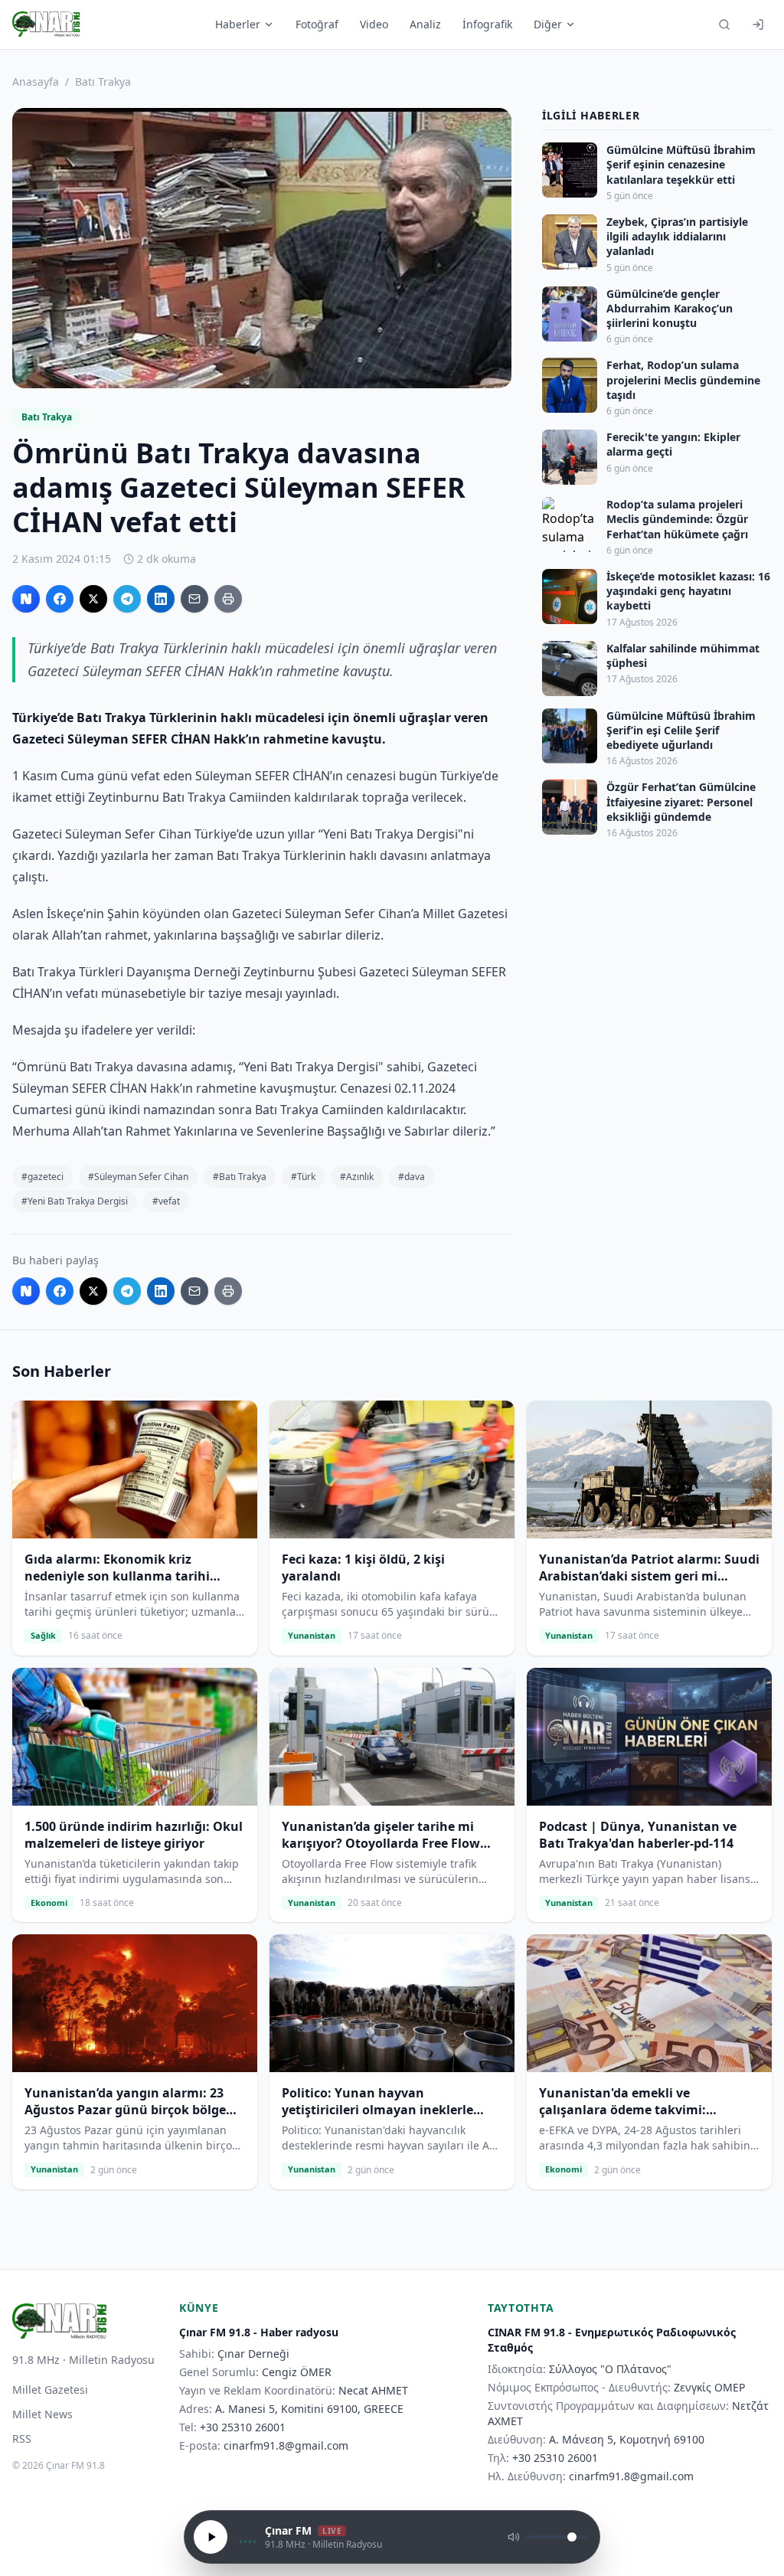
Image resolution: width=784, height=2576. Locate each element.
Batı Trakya (103, 82)
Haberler (238, 24)
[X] (93, 599)
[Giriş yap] (758, 25)
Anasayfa (36, 82)
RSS (22, 2439)
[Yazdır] (228, 599)
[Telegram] (127, 599)
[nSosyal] (26, 599)
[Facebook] (60, 599)
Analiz (425, 24)
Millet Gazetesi (50, 2390)
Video (374, 24)
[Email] (194, 599)
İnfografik (487, 24)
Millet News (42, 2414)
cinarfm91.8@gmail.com (286, 2445)
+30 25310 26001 (243, 2427)
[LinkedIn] (161, 599)
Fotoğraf (317, 24)
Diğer (548, 24)
